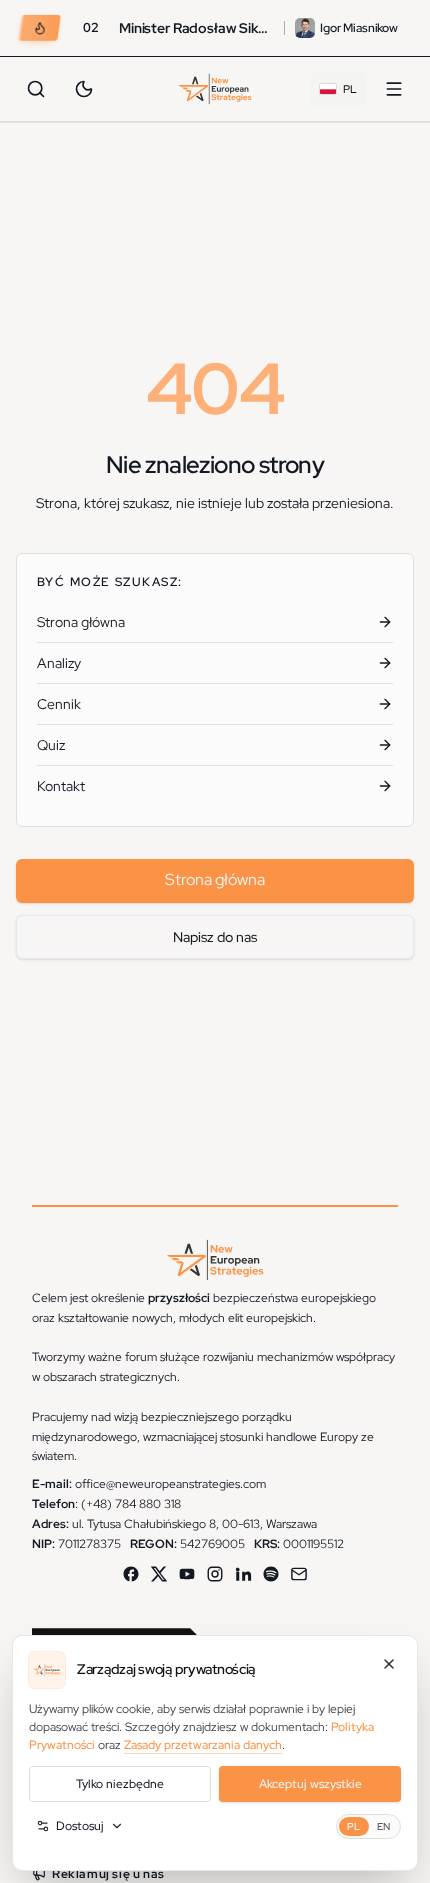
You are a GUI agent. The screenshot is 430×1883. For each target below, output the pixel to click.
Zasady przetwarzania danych (203, 1745)
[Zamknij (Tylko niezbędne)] (389, 1664)
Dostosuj (80, 1826)
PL (354, 1826)
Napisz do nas (215, 937)
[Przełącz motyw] (84, 89)
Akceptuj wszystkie (310, 1784)
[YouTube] (187, 1574)
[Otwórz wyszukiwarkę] (36, 89)
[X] (159, 1574)
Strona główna (215, 879)
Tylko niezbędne (120, 1784)
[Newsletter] (299, 1574)
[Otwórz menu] (394, 89)
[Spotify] (271, 1574)
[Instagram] (215, 1574)
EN (384, 1826)
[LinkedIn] (243, 1574)
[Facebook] (131, 1574)
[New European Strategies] (215, 89)
